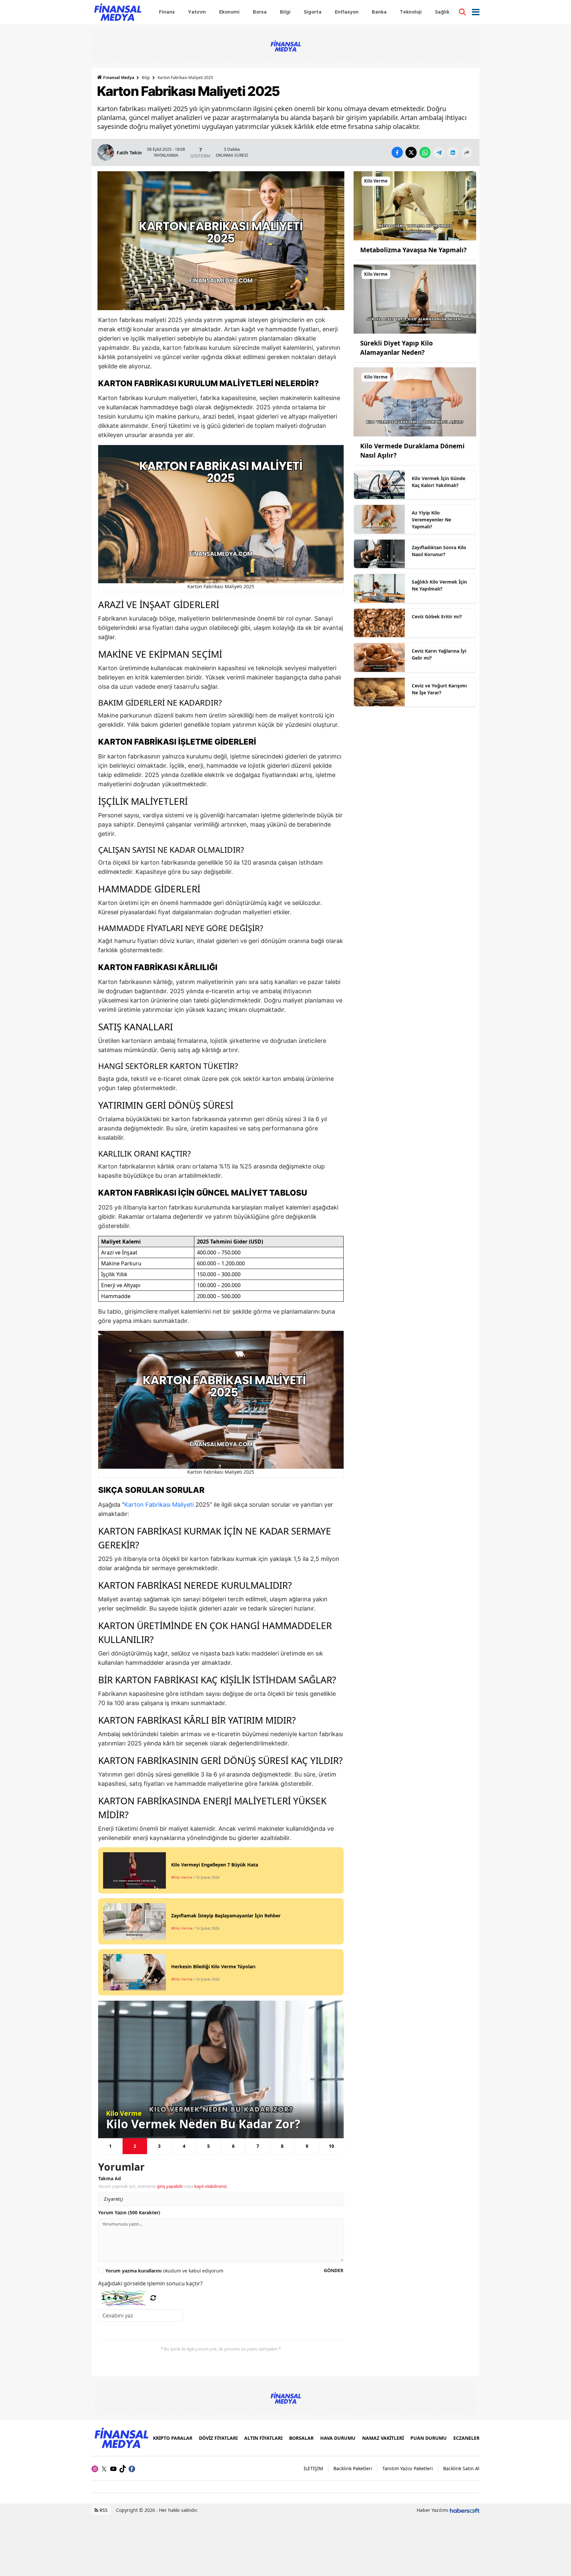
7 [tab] (258, 2146)
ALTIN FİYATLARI (263, 2438)
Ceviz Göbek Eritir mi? (437, 616)
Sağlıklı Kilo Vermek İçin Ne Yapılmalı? (439, 585)
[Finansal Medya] (121, 2437)
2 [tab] (135, 2146)
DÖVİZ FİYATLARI (218, 2438)
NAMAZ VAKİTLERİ (383, 2438)
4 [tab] (184, 2146)
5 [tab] (209, 2146)
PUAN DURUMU (429, 2438)
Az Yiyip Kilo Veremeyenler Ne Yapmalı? (431, 520)
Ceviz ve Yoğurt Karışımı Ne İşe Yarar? (439, 689)
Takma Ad (110, 2178)
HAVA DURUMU (338, 2438)
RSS (103, 2510)
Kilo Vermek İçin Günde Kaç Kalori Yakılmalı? (438, 482)
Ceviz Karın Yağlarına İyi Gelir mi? (439, 654)
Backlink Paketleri (353, 2468)
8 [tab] (282, 2146)
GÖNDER (334, 2270)
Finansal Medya (119, 78)
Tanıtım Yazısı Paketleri (408, 2468)
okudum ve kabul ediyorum (164, 2271)
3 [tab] (159, 2146)
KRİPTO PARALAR (173, 2438)
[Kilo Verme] (415, 205)
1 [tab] (110, 2146)
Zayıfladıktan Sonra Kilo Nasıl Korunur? (439, 551)
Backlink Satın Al (461, 2468)
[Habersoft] (465, 2510)
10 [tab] (331, 2146)
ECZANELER (466, 2438)
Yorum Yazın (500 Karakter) (129, 2212)
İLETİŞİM (313, 2468)
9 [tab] (307, 2146)
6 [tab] (233, 2146)
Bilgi (146, 78)
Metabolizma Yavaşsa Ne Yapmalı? (413, 250)
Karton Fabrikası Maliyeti (159, 1505)
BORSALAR (301, 2438)
